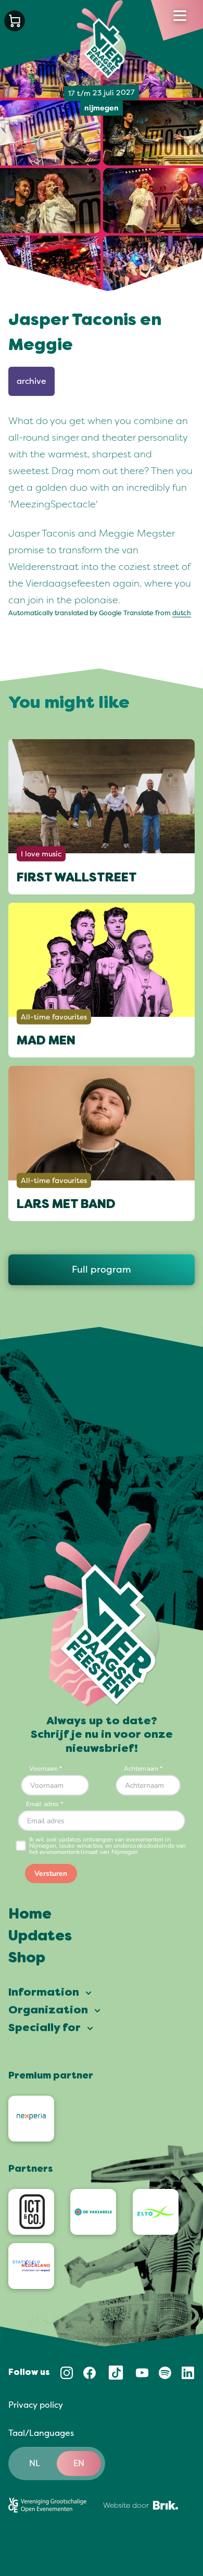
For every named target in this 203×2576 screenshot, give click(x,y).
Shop (27, 1959)
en (79, 2463)
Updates (40, 1937)
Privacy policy (36, 2405)
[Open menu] (180, 16)
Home (30, 1915)
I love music (41, 854)
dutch (182, 613)
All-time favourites (54, 1017)
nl (35, 2463)
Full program (102, 1270)
